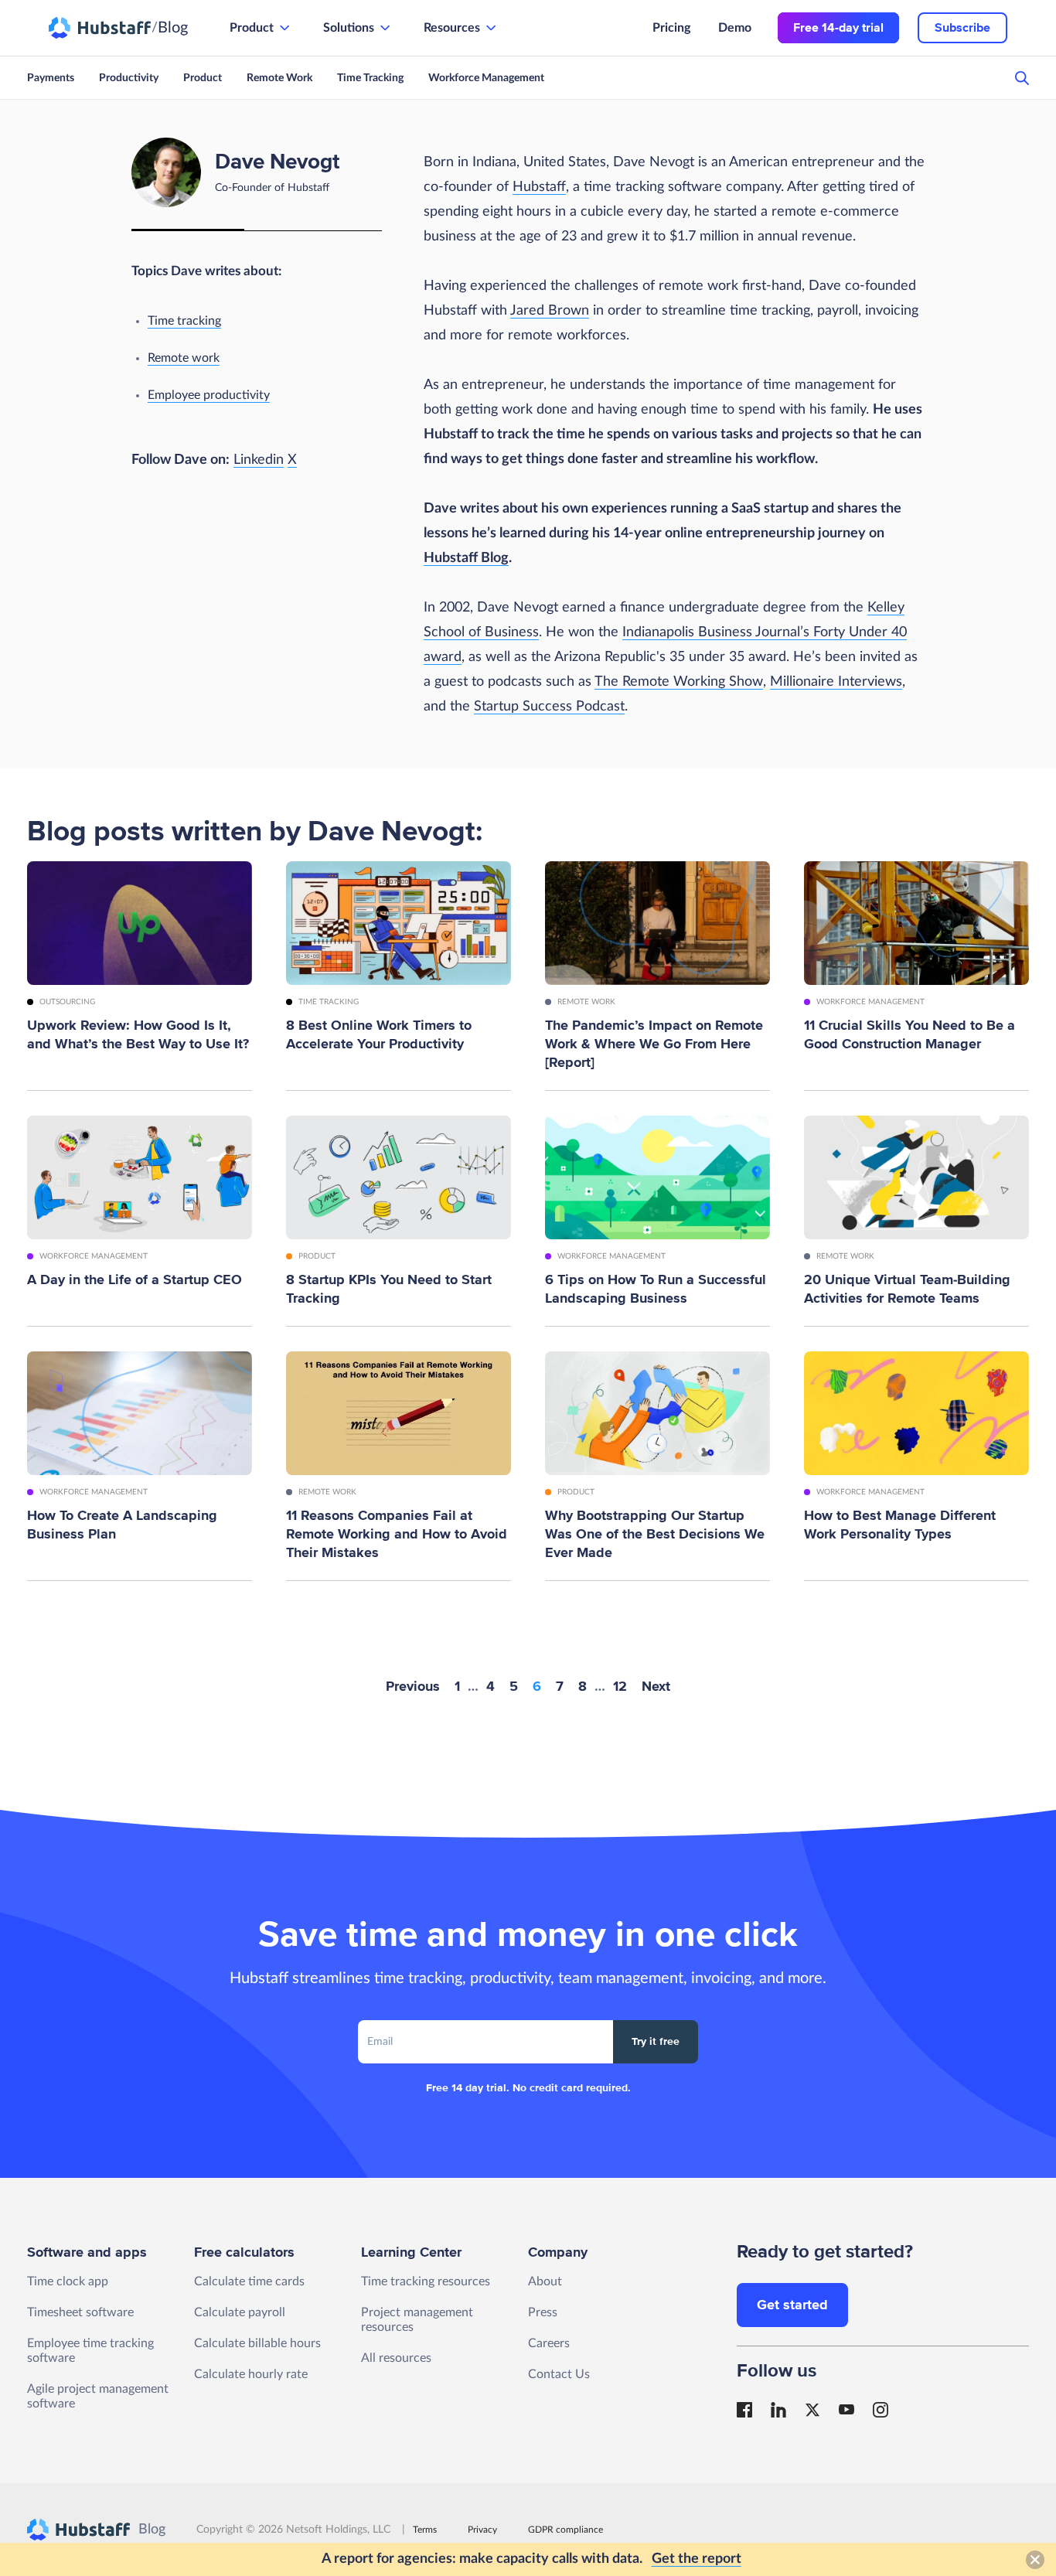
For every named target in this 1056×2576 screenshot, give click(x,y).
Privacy (482, 2530)
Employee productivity (209, 395)
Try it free (656, 2041)
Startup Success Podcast (549, 707)
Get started (792, 2305)
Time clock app (68, 2281)
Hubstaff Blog (466, 558)
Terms (425, 2530)
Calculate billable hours (257, 2343)
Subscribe (962, 28)
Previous (413, 1686)
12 (620, 1686)
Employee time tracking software (90, 2351)
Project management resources (417, 2320)
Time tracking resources (426, 2281)
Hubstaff (539, 187)
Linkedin (259, 460)
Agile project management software (98, 2396)
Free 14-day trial (838, 28)
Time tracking (184, 321)
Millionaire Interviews (836, 682)
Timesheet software (80, 2312)
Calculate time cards (249, 2281)
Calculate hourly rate (251, 2374)
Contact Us (559, 2374)
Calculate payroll (240, 2312)
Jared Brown (550, 311)
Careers (549, 2343)
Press (543, 2312)
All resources (396, 2358)
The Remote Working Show (679, 682)
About (545, 2281)
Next (656, 1686)
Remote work (184, 358)
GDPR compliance (565, 2530)
